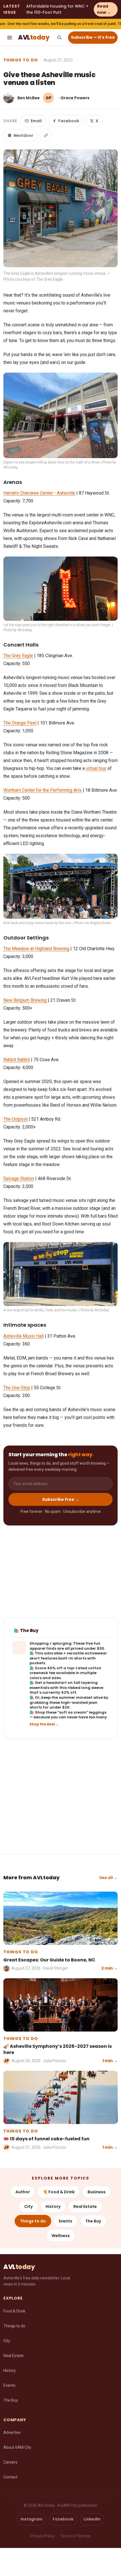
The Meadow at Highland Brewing (36, 949)
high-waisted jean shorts (63, 1705)
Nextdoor (23, 135)
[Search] (59, 38)
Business (97, 2192)
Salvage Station (19, 1179)
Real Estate (85, 2206)
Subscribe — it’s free (93, 37)
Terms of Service (75, 2536)
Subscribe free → (61, 1499)
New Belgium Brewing (25, 1000)
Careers (10, 2462)
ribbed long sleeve (85, 1688)
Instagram (32, 2519)
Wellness (61, 2236)
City (28, 2206)
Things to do (21, 60)
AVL (34, 37)
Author (23, 2192)
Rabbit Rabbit (17, 1060)
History (53, 2206)
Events (66, 2221)
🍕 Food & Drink (59, 2192)
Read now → (104, 9)
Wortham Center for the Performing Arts (42, 790)
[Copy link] (46, 135)
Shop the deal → (44, 1724)
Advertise (12, 2432)
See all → (108, 1878)
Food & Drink (14, 2311)
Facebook (69, 121)
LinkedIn (92, 2519)
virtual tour (96, 768)
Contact (10, 2477)
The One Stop (17, 1388)
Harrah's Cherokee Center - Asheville (39, 493)
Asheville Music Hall (23, 1336)
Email (36, 121)
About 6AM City (17, 2447)
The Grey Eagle (18, 656)
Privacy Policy (42, 2536)
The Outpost (15, 1119)
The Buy (93, 2221)
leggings (98, 1712)
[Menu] (10, 38)
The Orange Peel (20, 723)
